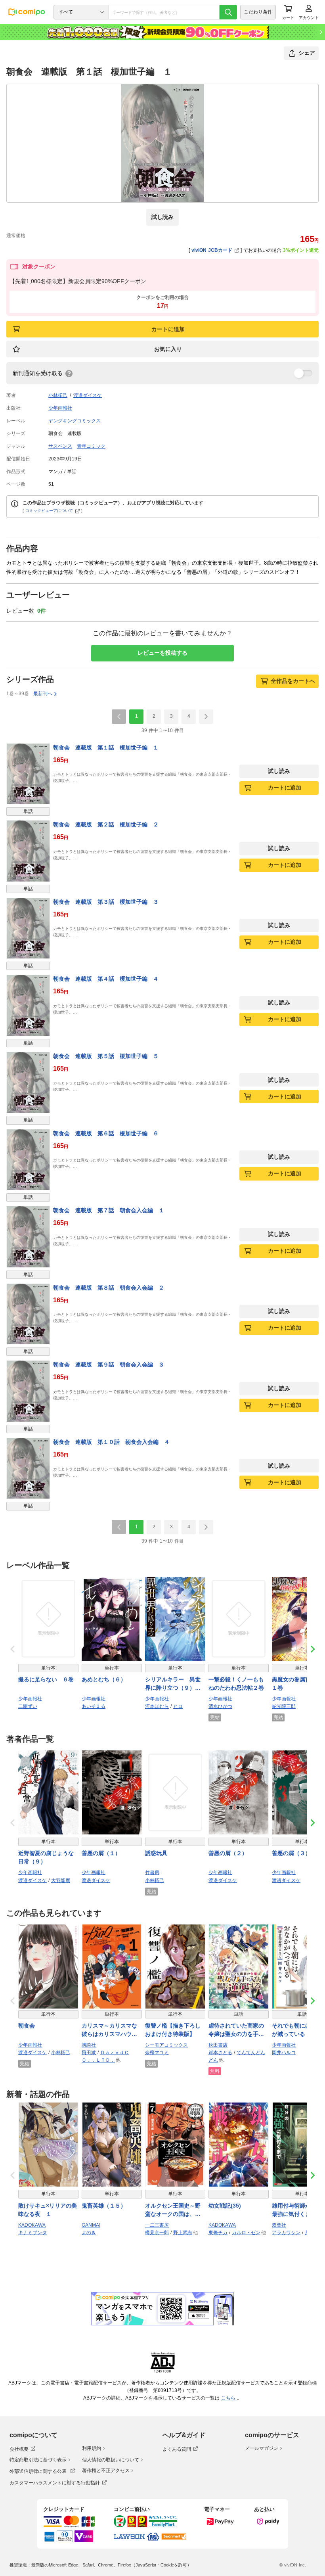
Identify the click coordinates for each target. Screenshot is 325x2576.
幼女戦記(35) (225, 2206)
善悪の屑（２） (228, 1853)
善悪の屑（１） (101, 1853)
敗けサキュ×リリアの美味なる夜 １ (48, 2210)
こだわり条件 (258, 12)
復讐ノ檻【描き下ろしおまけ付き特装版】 (173, 2030)
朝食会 (27, 2026)
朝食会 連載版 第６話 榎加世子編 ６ (106, 1133)
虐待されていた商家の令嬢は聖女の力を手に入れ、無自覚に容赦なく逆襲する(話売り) (236, 2030)
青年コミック (91, 446)
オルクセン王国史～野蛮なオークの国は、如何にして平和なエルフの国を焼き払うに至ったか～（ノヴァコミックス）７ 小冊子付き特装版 (174, 2210)
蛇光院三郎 (284, 1706)
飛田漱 (89, 2053)
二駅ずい (28, 1706)
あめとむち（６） (104, 1679)
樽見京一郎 (157, 2233)
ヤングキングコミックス (75, 421)
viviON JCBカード (212, 250)
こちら (229, 2398)
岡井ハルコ (284, 2053)
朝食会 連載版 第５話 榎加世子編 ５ (106, 1056)
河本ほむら (157, 1706)
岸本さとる (220, 2053)
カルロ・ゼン (246, 2233)
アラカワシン (286, 2233)
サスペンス (60, 446)
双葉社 (279, 2225)
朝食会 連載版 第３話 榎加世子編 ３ (106, 902)
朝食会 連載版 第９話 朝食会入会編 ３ (109, 1365)
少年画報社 (60, 408)
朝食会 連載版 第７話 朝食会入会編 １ (109, 1210)
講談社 (89, 2045)
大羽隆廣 (61, 1880)
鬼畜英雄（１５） (104, 2206)
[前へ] (119, 717)
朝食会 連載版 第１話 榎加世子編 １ (106, 747)
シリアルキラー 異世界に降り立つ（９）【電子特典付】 (173, 1684)
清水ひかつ (220, 1706)
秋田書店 (218, 2045)
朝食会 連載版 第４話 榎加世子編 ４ (106, 979)
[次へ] (206, 717)
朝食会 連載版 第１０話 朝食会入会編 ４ (111, 1442)
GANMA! (91, 2225)
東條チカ (218, 2233)
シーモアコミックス (166, 2045)
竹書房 (152, 1873)
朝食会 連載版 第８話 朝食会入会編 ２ (109, 1288)
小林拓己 (58, 395)
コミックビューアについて (49, 511)
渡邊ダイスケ (88, 395)
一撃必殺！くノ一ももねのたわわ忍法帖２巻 (236, 1684)
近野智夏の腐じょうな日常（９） (46, 1857)
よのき (89, 2233)
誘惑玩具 (156, 1853)
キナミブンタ (32, 2233)
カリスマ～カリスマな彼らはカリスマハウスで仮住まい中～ (109, 2030)
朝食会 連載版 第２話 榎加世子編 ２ (106, 824)
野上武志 (183, 2233)
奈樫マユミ (157, 2053)
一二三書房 (157, 2225)
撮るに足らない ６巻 (46, 1679)
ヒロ (178, 1706)
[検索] (228, 12)
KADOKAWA (32, 2225)
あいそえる (94, 1706)
